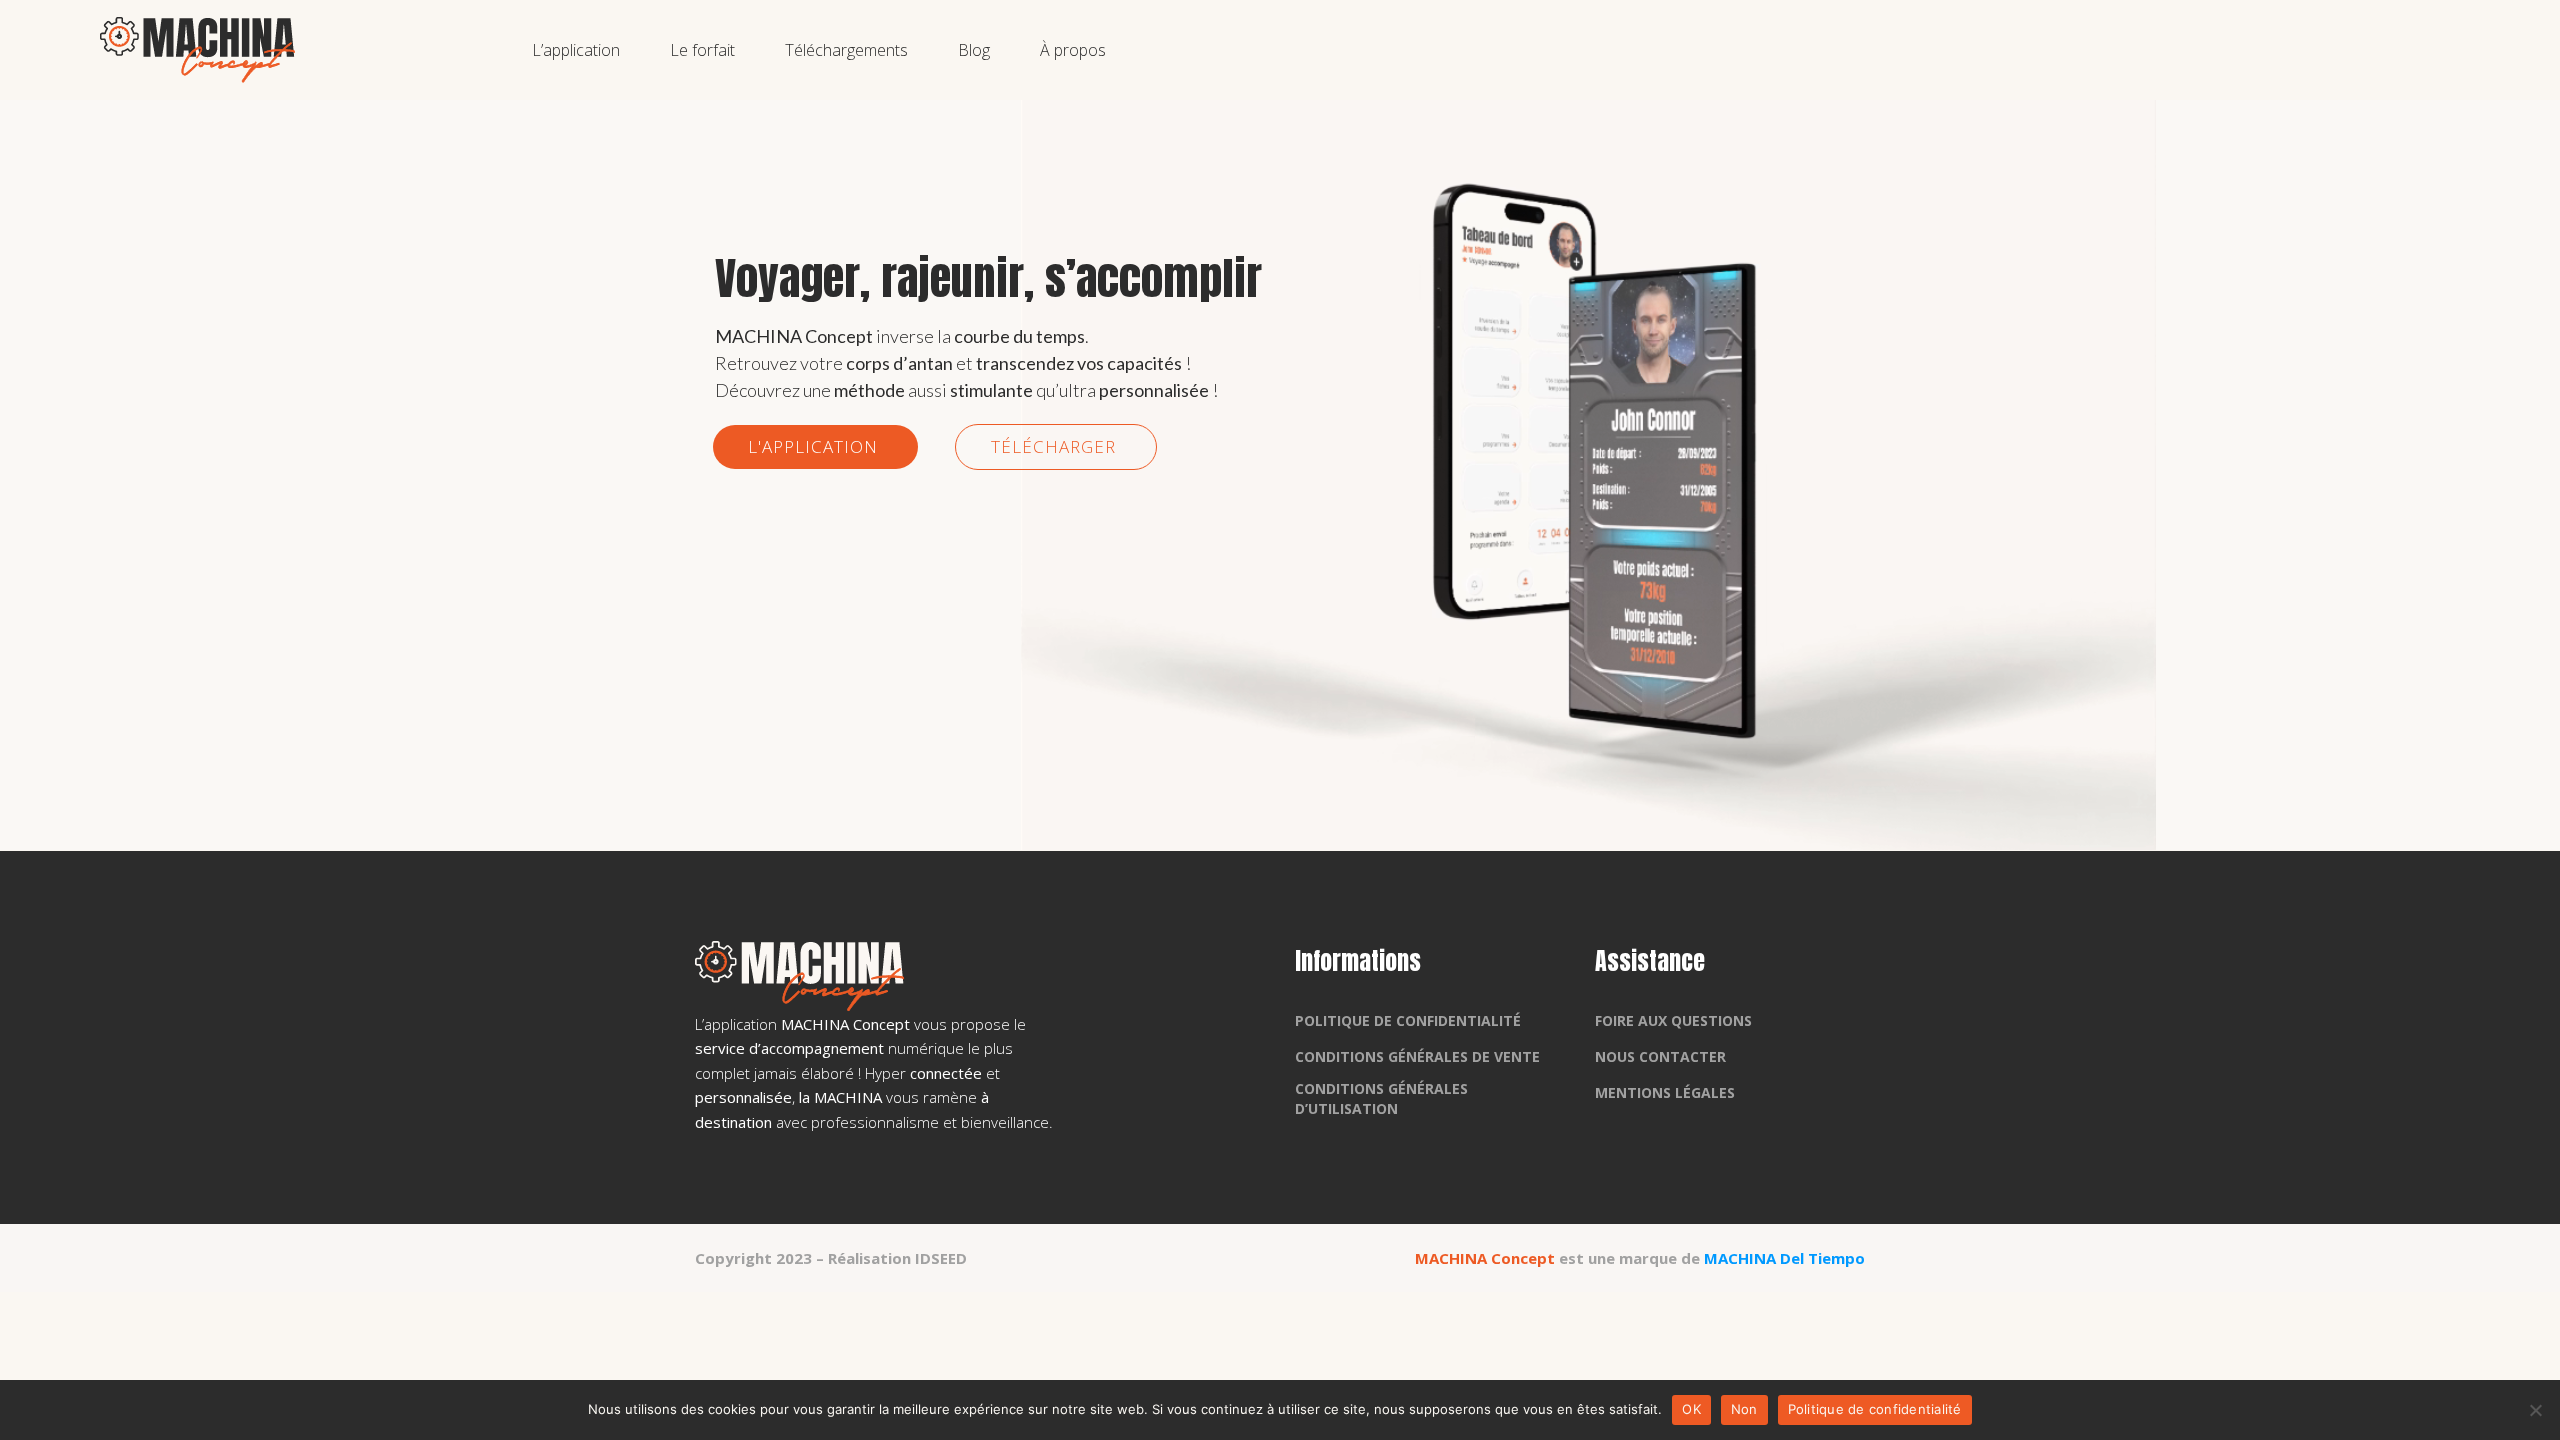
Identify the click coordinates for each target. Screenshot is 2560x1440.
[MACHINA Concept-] (198, 50)
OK (1691, 1409)
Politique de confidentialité (1875, 1409)
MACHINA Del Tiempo (1784, 1258)
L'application (815, 446)
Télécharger (1056, 446)
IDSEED (941, 1258)
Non (1744, 1409)
